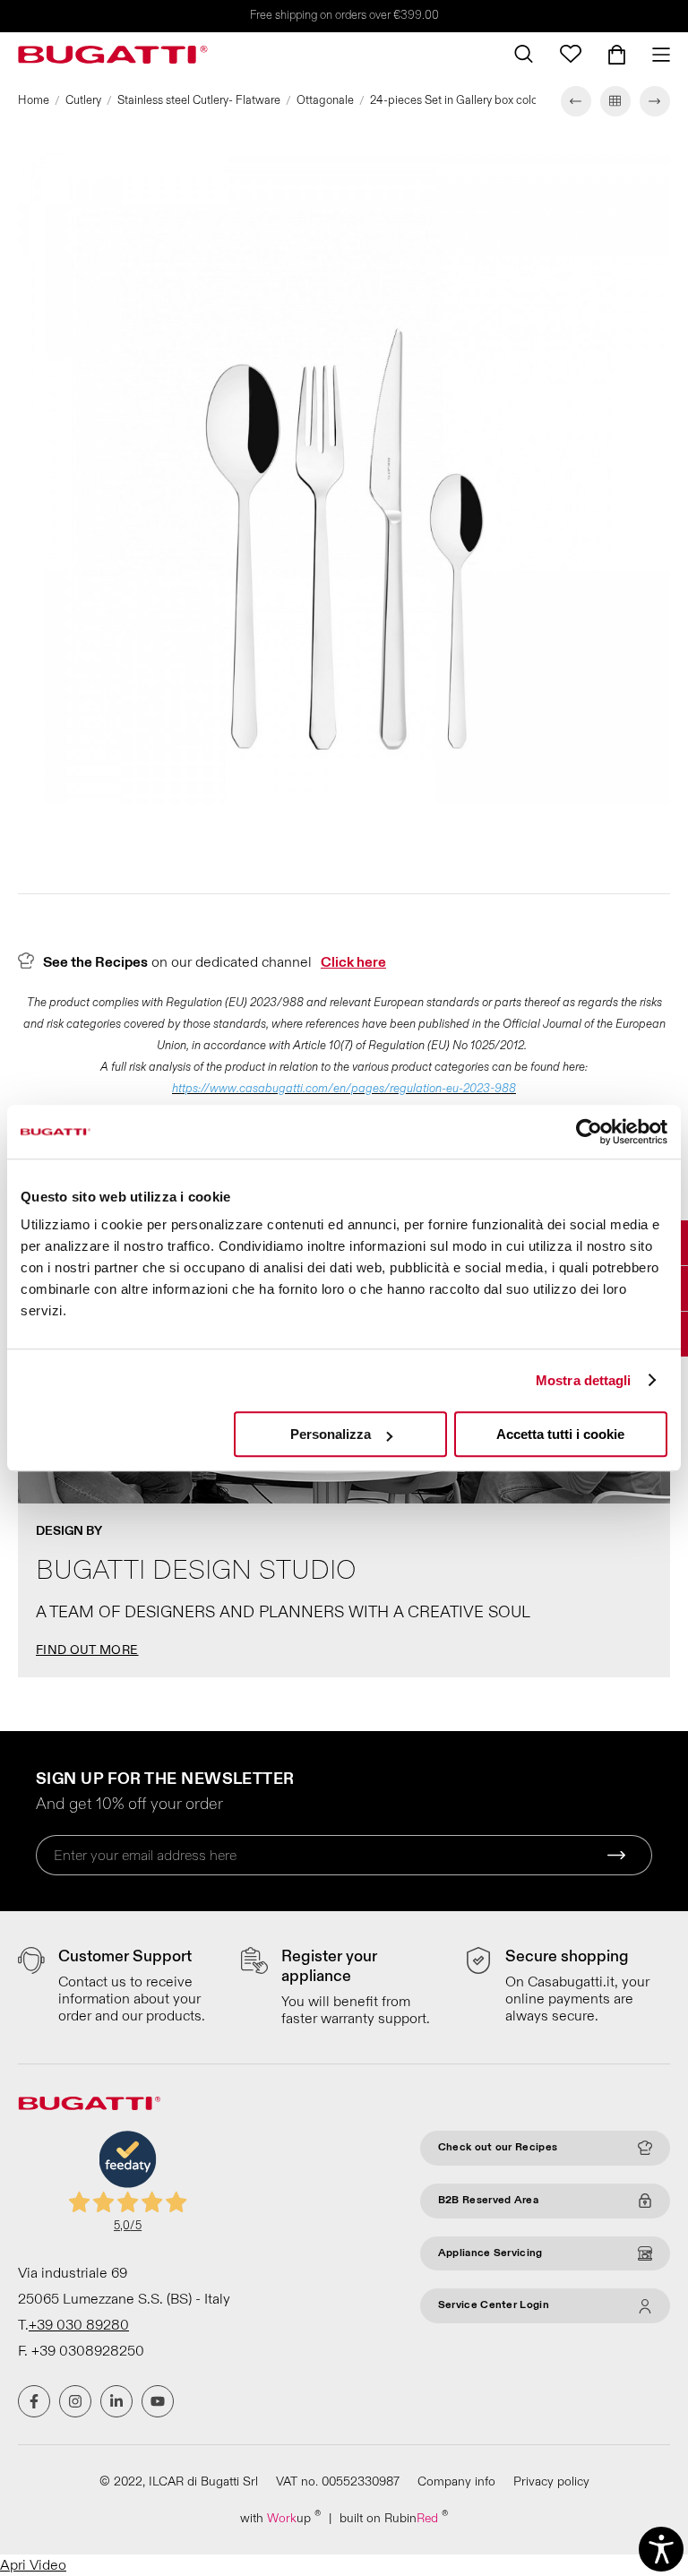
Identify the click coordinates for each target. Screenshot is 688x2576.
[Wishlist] (571, 54)
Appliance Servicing (490, 2253)
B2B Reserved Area (488, 2200)
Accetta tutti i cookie (560, 1434)
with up (280, 2517)
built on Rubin (394, 2517)
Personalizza (331, 1434)
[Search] (524, 54)
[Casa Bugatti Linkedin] (116, 2401)
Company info (456, 2481)
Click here (353, 962)
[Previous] (576, 101)
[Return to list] (615, 101)
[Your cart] (617, 55)
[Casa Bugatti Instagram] (75, 2401)
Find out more (87, 1650)
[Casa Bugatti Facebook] (34, 2401)
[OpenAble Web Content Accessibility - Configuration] (661, 2549)
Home (34, 100)
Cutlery (83, 100)
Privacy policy (551, 2481)
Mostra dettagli (584, 1380)
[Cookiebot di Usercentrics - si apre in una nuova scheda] (589, 1132)
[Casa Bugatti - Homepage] (113, 55)
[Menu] (654, 55)
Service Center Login (494, 2305)
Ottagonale (325, 100)
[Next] (655, 101)
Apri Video (33, 2565)
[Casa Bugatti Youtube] (158, 2401)
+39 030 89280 (79, 2325)
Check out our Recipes (498, 2147)
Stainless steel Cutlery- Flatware (199, 100)
